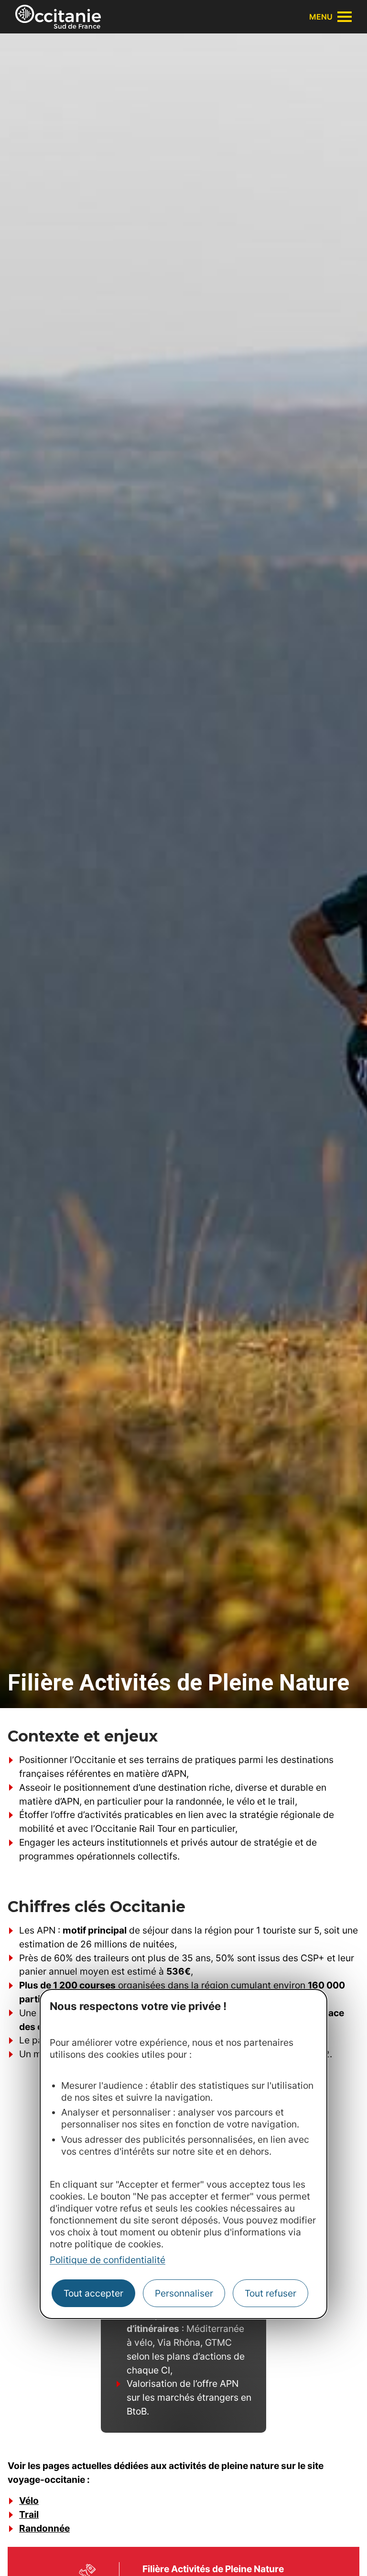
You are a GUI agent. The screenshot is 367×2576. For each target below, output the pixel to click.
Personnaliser (184, 2293)
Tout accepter (93, 2293)
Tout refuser (270, 2293)
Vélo (29, 2501)
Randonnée (44, 2528)
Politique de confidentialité (108, 2260)
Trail (29, 2514)
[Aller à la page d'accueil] (58, 17)
